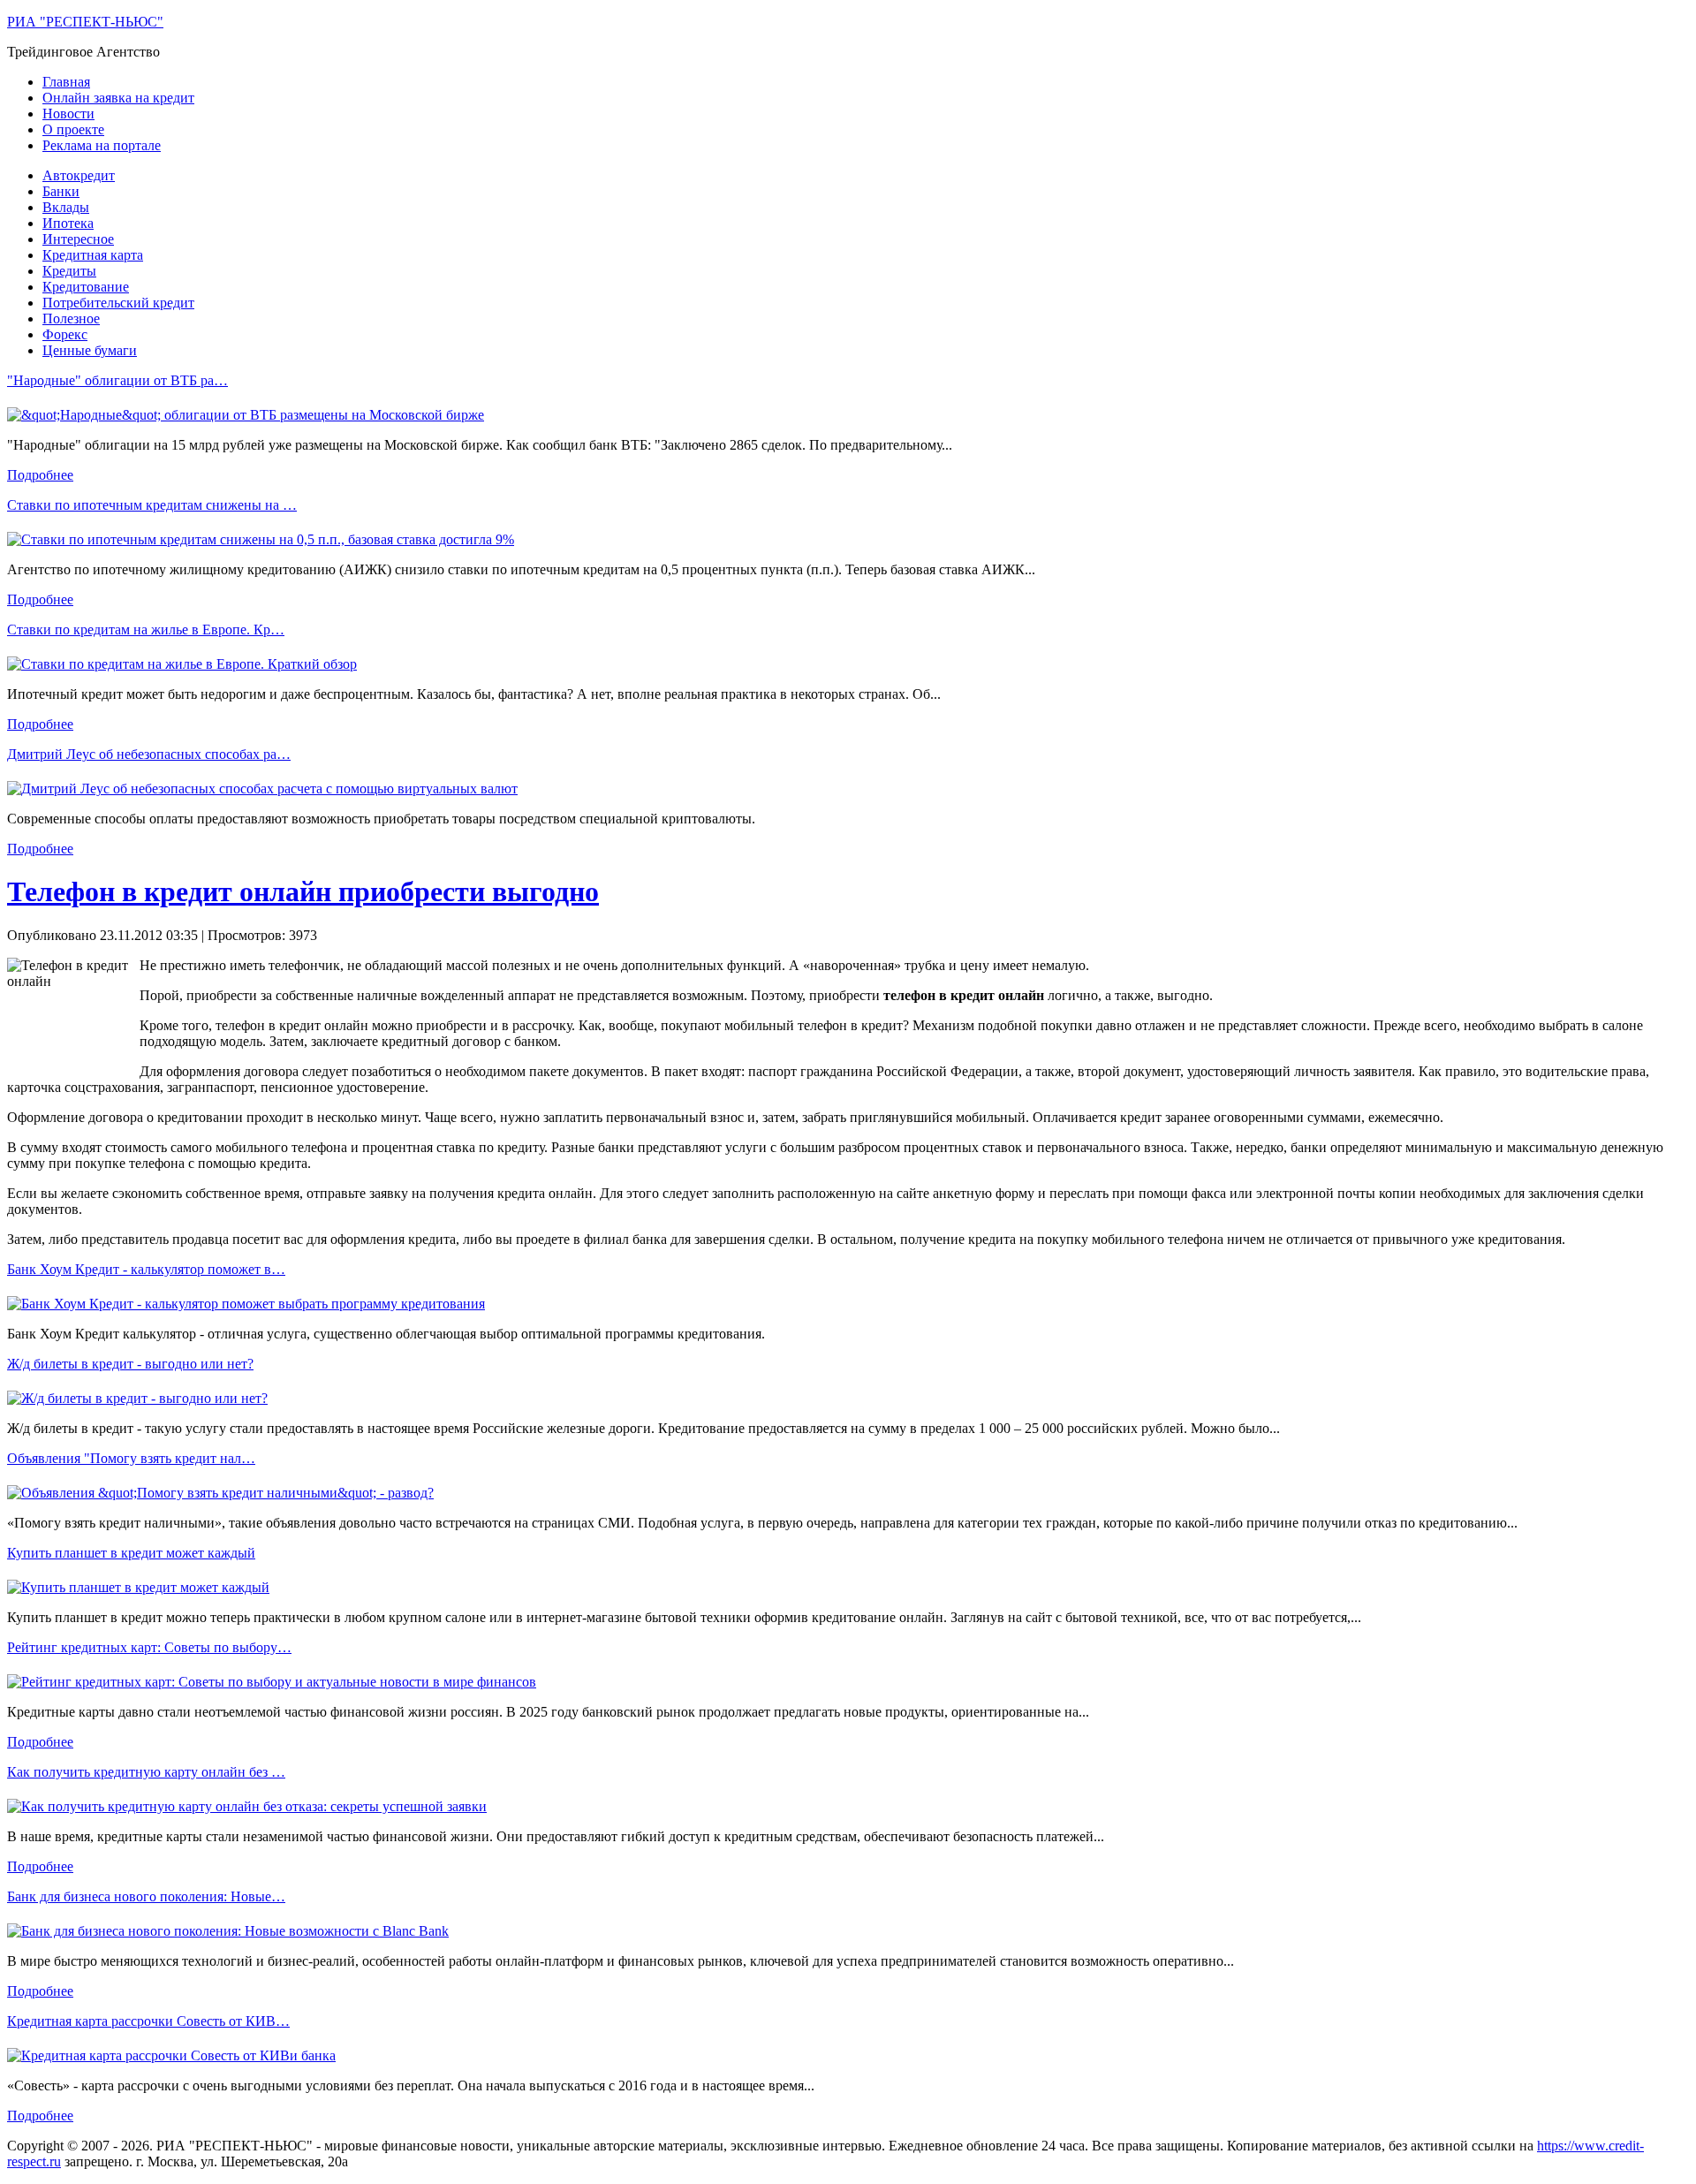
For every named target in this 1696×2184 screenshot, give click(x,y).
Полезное (71, 318)
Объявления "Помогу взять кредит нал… (131, 1458)
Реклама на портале (102, 145)
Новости (68, 114)
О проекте (73, 129)
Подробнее (40, 475)
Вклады (66, 207)
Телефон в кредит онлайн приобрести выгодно (303, 891)
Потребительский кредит (118, 303)
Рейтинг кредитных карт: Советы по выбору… (149, 1647)
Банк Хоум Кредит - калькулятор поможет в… (146, 1269)
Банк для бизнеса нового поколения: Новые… (146, 1896)
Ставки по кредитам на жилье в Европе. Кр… (146, 629)
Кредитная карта (93, 255)
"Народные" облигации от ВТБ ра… (117, 380)
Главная (66, 82)
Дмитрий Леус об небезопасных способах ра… (149, 754)
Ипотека (68, 223)
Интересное (78, 239)
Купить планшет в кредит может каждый (131, 1553)
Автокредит (79, 175)
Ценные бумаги (90, 350)
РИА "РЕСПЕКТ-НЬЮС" (85, 22)
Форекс (65, 334)
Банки (61, 191)
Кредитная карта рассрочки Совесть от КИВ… (148, 2021)
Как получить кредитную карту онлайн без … (146, 1772)
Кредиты (69, 271)
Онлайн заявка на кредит (118, 98)
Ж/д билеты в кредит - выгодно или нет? (130, 1364)
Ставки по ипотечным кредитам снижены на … (152, 505)
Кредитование (86, 287)
